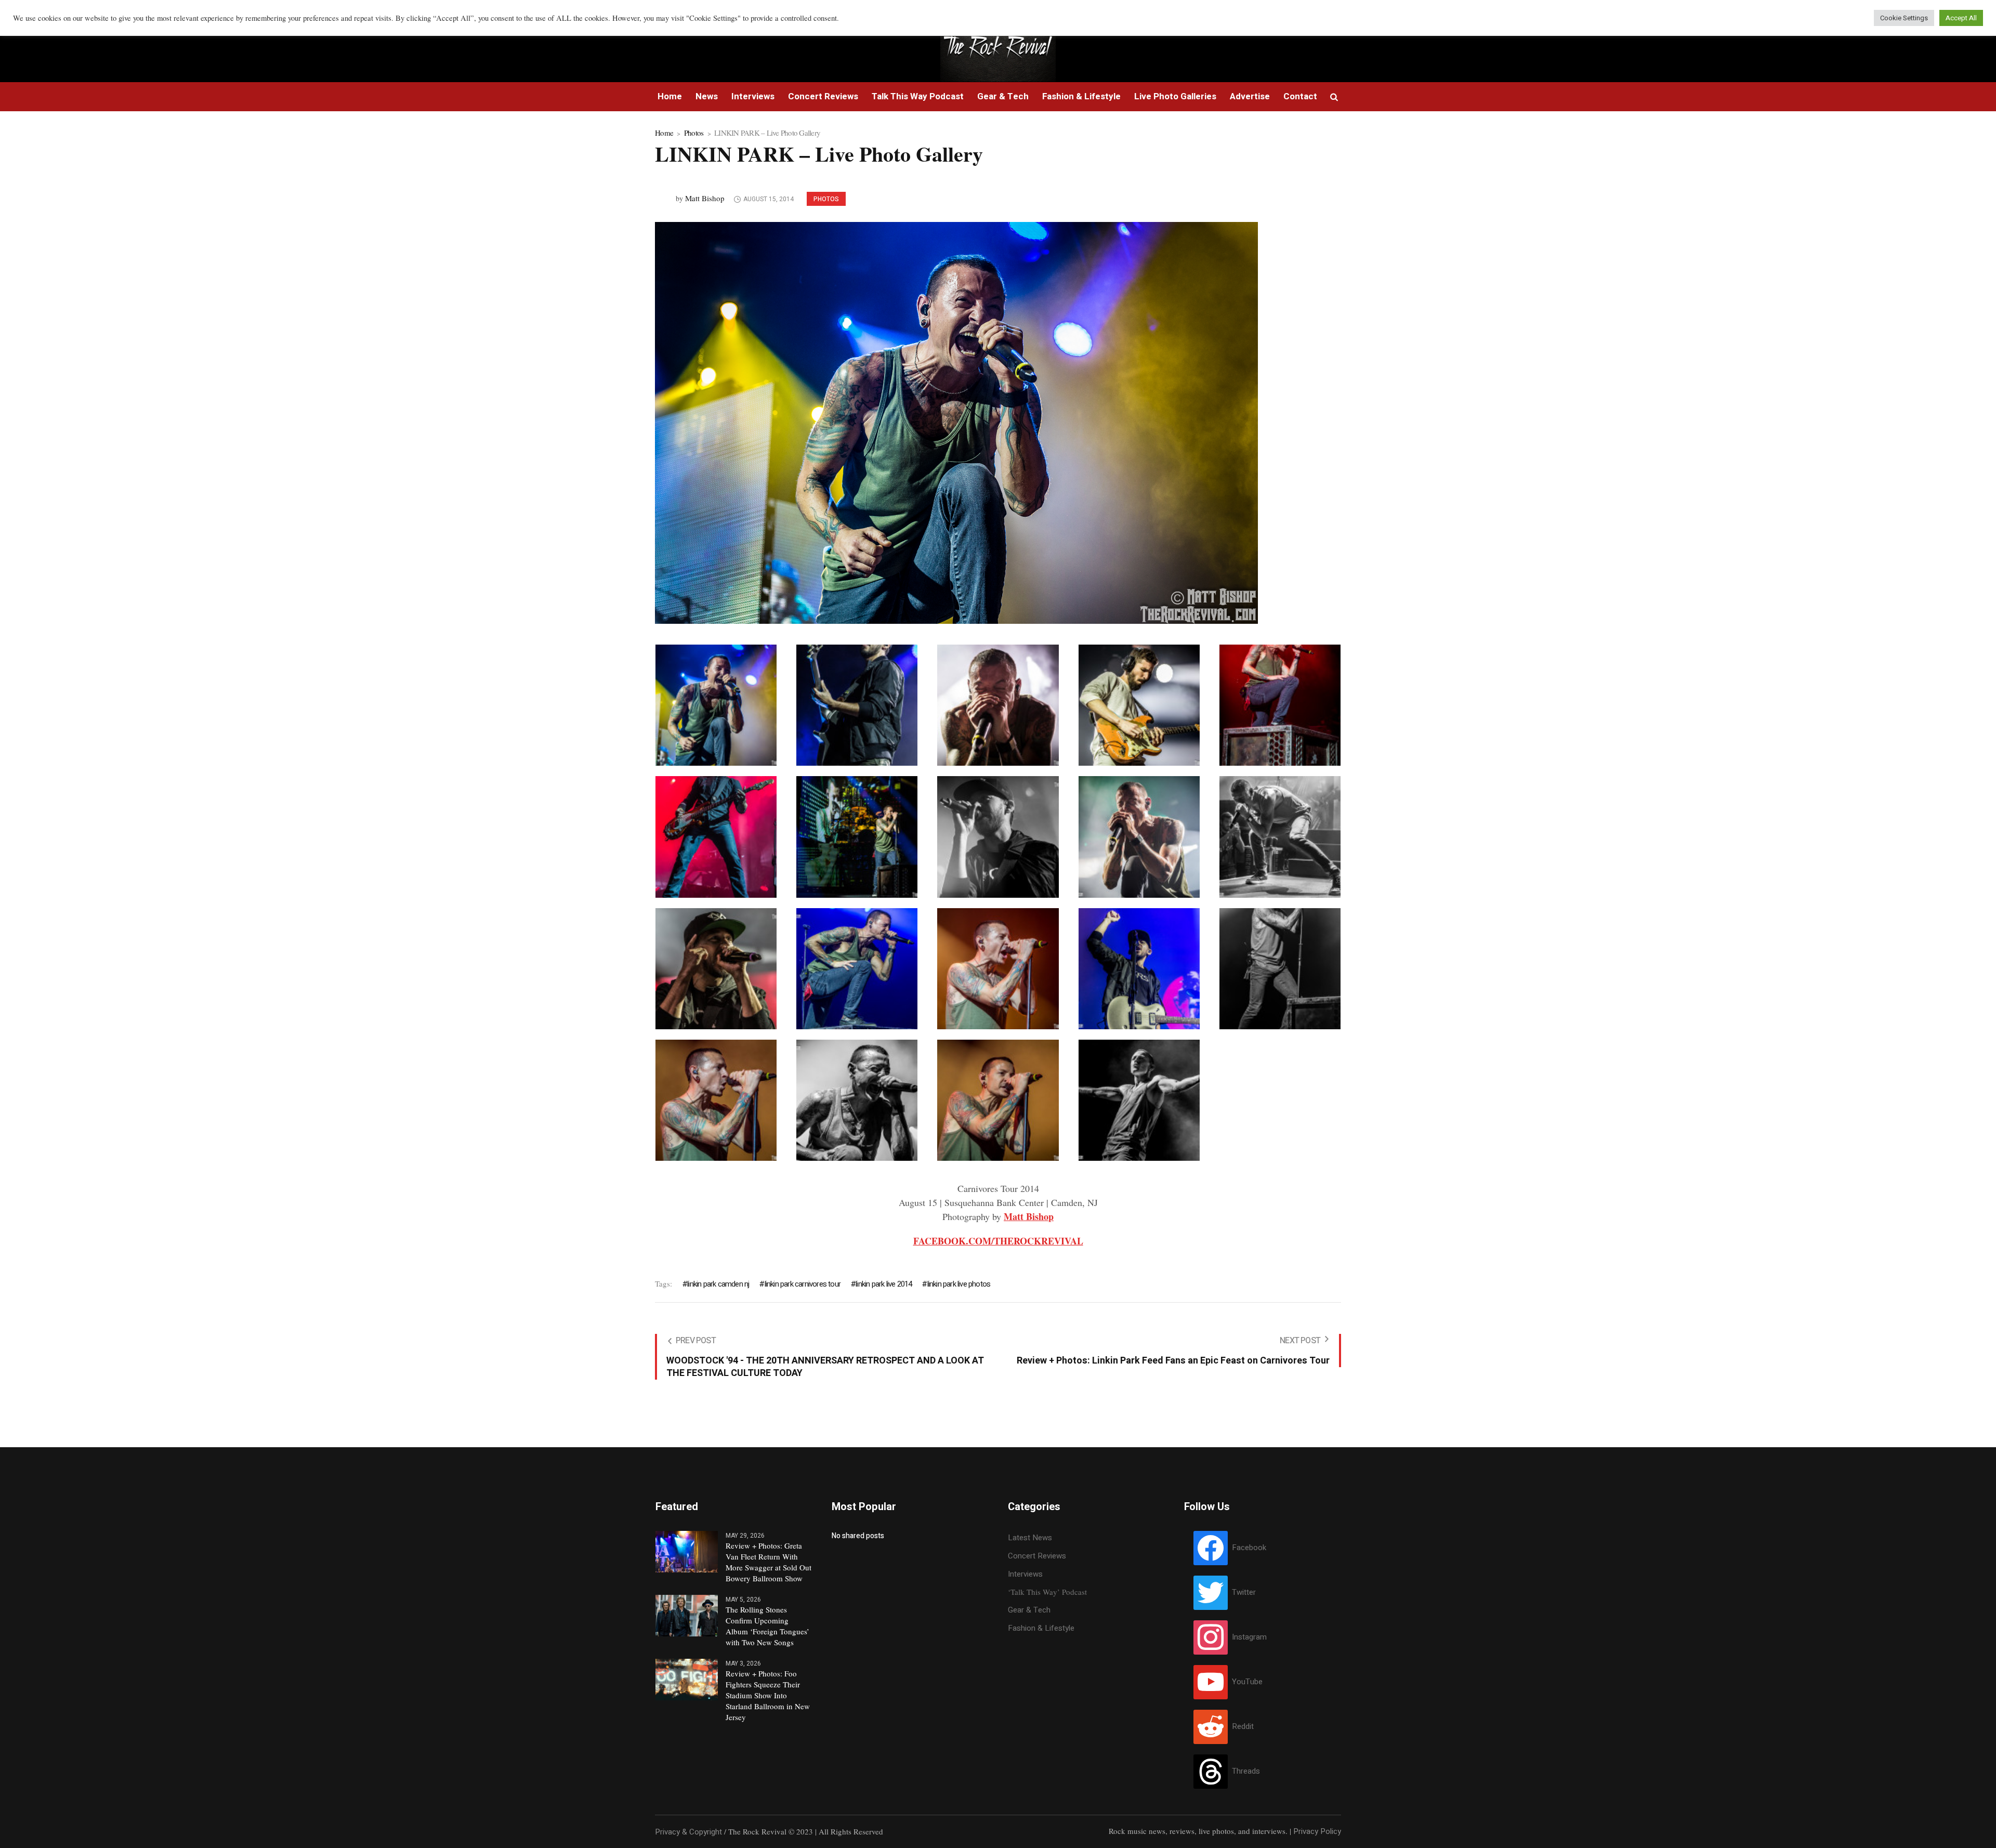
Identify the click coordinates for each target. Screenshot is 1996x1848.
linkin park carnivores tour (803, 1284)
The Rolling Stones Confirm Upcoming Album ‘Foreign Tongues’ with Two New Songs (767, 1626)
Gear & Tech (1029, 1610)
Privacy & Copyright (688, 1832)
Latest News (1030, 1538)
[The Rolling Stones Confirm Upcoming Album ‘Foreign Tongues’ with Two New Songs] (687, 1615)
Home (664, 133)
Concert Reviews (1037, 1556)
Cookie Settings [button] (1904, 18)
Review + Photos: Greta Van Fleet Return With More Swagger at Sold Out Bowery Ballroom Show (769, 1562)
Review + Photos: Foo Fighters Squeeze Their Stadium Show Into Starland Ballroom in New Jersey (768, 1695)
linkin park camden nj (718, 1284)
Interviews (1025, 1574)
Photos (694, 133)
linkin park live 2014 (884, 1284)
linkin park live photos (959, 1284)
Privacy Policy (1317, 1831)
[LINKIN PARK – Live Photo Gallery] (956, 422)
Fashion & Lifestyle (1041, 1628)
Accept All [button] (1961, 18)
